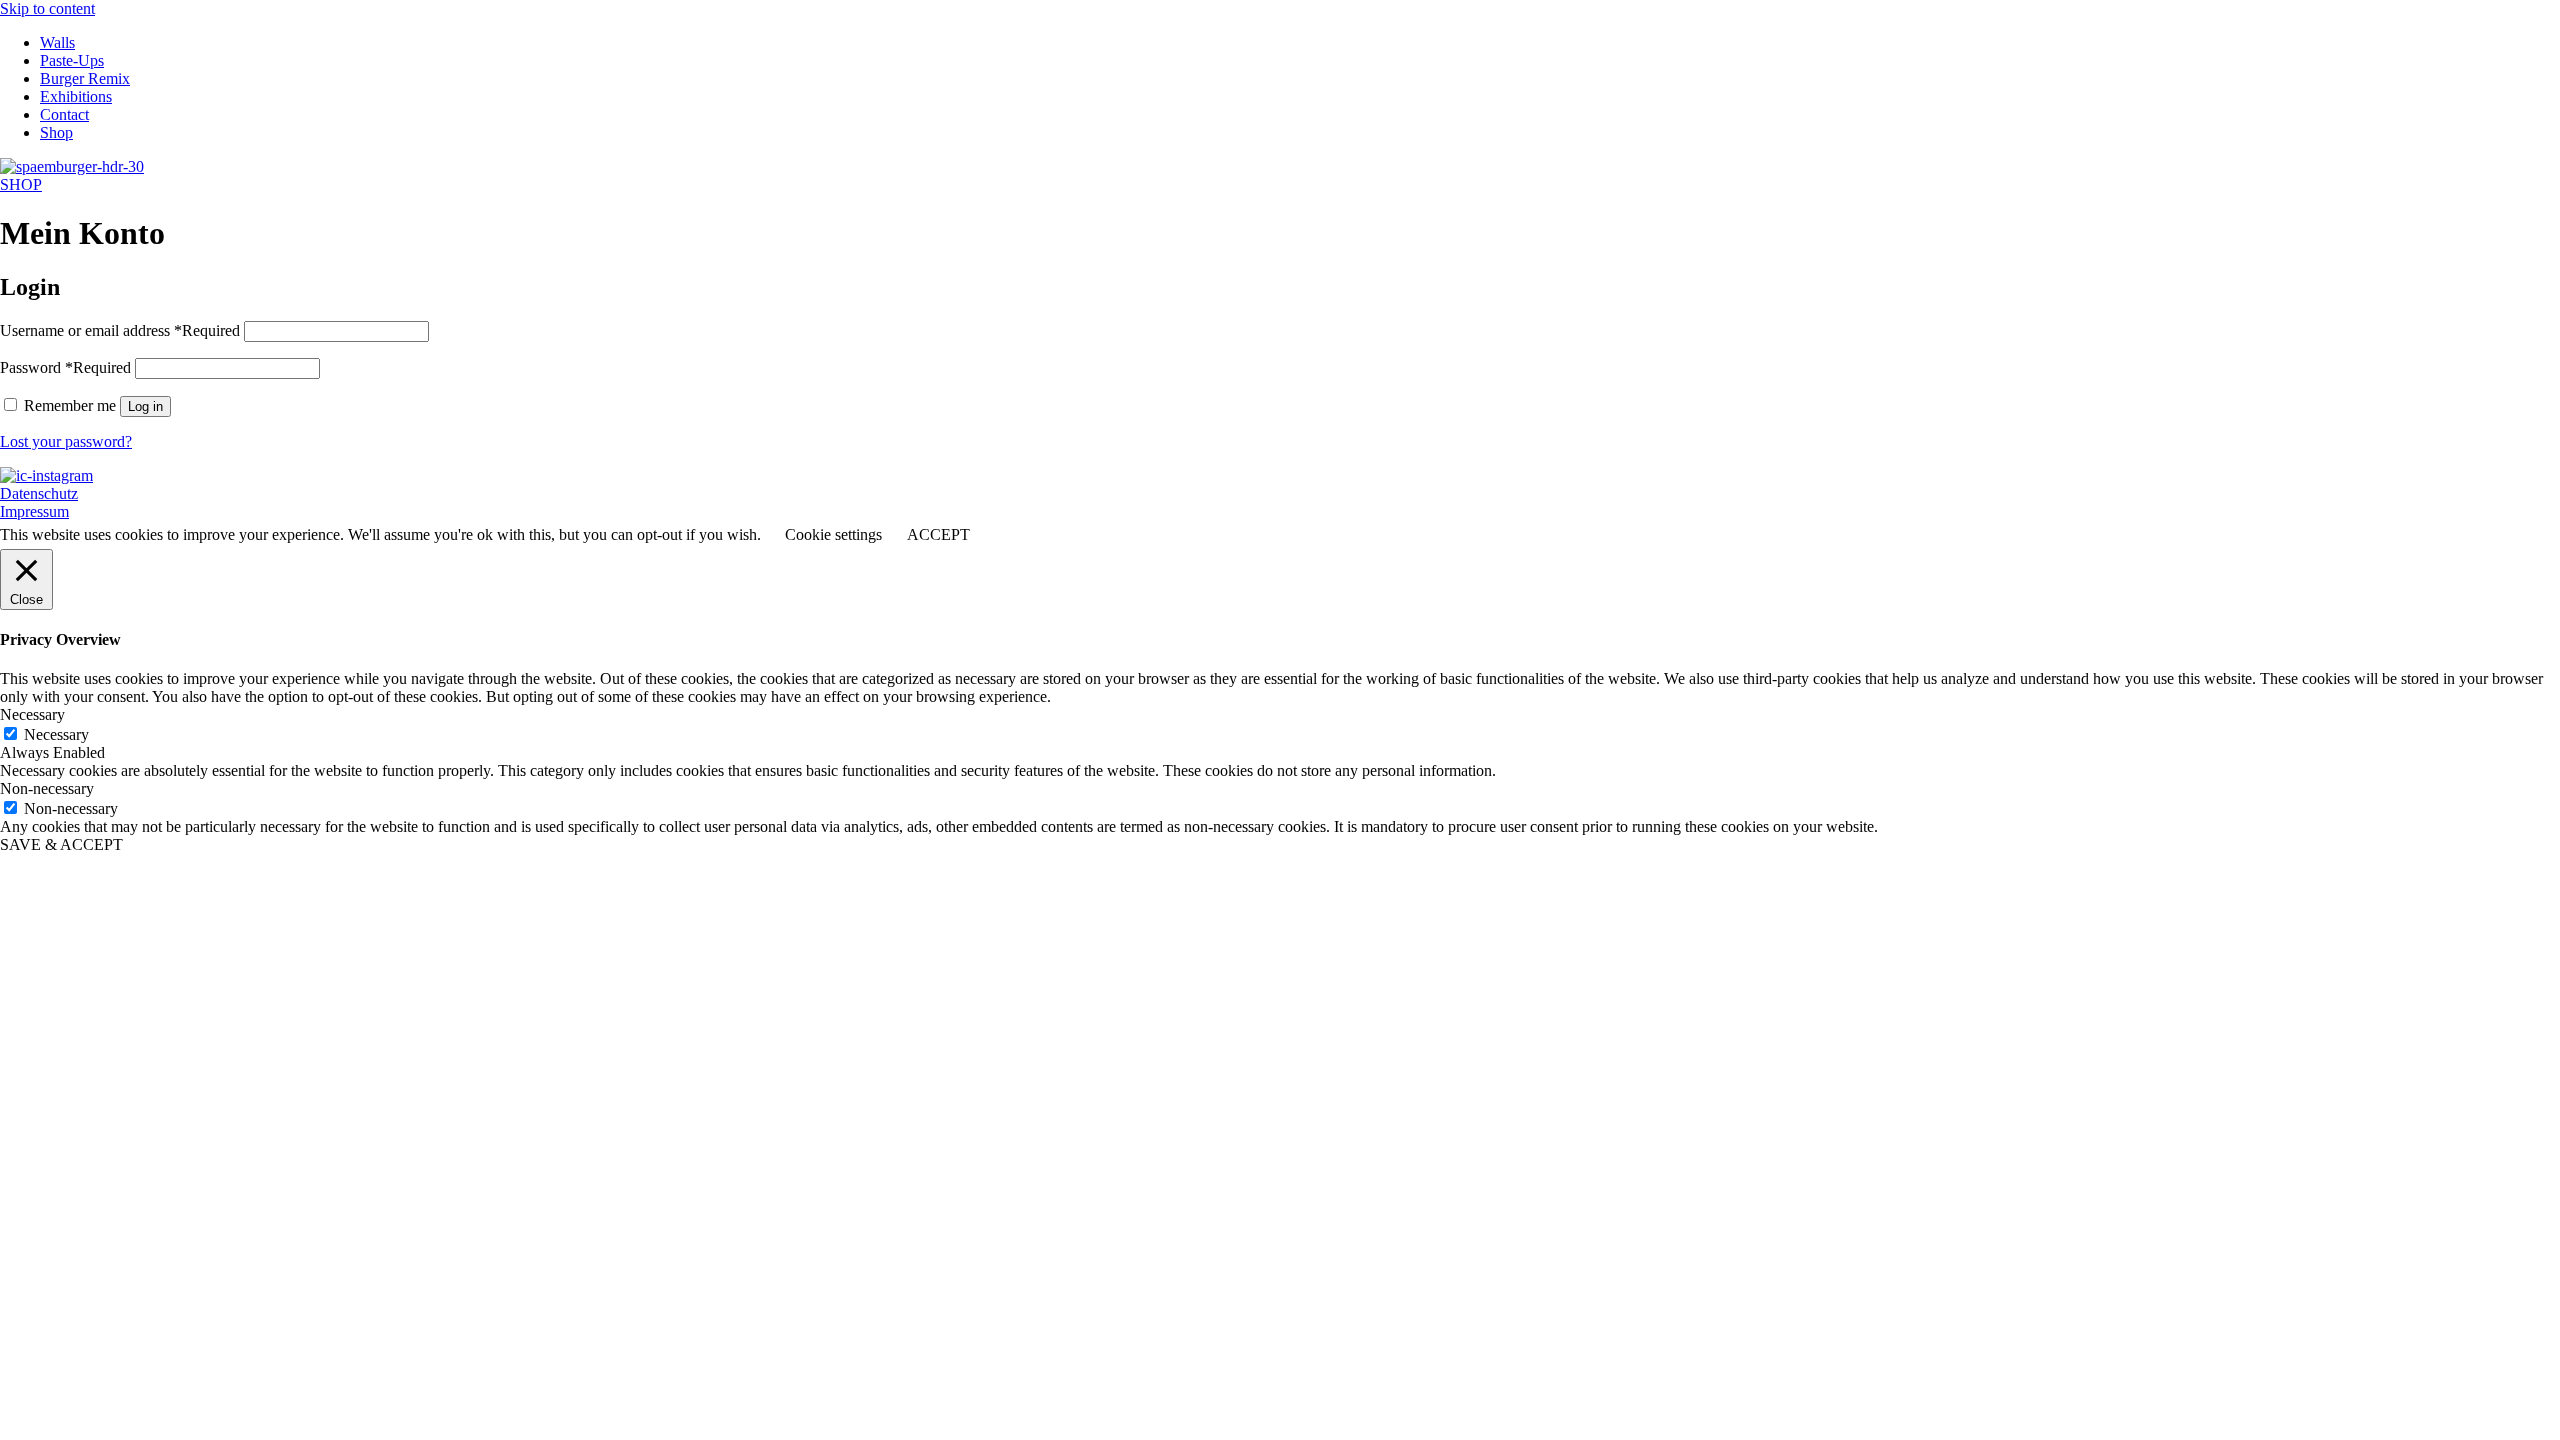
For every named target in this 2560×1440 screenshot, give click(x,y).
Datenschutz (39, 493)
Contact (64, 114)
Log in (145, 406)
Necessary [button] (32, 714)
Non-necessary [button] (47, 788)
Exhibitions (76, 96)
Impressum (34, 511)
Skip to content (47, 8)
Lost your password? (66, 441)
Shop (56, 132)
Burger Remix (85, 78)
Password (65, 367)
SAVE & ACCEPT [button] (61, 844)
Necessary (56, 734)
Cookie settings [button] (833, 534)
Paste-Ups (72, 60)
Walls (57, 42)
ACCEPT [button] (938, 534)
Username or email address (120, 330)
